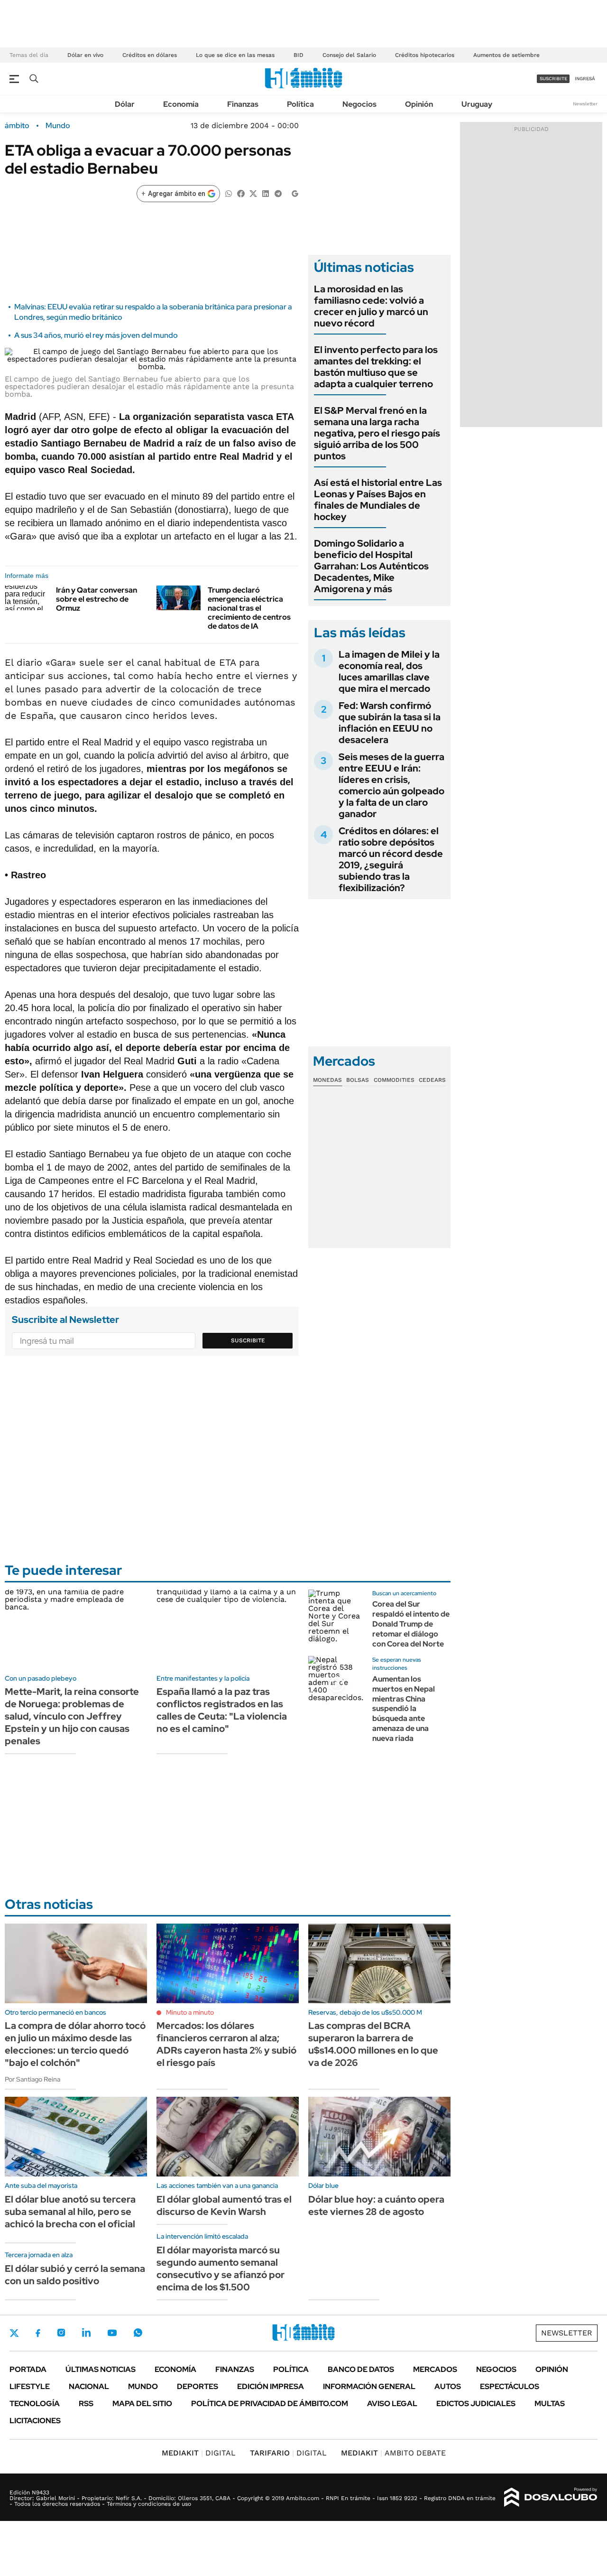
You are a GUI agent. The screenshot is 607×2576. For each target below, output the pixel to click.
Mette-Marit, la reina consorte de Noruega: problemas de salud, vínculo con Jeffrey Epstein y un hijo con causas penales (72, 1716)
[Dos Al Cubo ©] (551, 2497)
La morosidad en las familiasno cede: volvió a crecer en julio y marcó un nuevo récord (371, 306)
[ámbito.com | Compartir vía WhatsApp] (229, 193)
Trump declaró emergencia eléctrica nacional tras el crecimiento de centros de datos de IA (249, 608)
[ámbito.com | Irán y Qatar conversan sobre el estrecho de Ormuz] (27, 598)
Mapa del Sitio (142, 2404)
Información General (369, 2386)
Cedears (432, 1080)
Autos (448, 2386)
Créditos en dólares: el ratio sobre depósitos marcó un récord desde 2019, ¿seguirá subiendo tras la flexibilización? (391, 859)
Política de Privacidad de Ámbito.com (270, 2404)
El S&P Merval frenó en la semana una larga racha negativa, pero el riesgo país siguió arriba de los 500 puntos (377, 433)
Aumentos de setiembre (506, 55)
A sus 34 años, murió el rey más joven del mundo (96, 335)
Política (300, 104)
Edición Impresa (271, 2386)
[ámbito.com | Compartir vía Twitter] (253, 193)
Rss (86, 2404)
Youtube (112, 2333)
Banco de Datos (361, 2369)
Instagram (61, 2333)
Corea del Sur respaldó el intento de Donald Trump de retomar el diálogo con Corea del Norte (411, 1624)
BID (299, 55)
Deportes (198, 2386)
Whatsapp (138, 2333)
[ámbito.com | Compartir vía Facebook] (241, 193)
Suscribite (248, 1340)
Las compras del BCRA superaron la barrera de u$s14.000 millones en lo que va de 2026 (373, 2044)
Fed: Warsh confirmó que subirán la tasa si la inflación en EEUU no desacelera (390, 723)
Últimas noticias (101, 2369)
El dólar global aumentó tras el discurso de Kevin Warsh (224, 2205)
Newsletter (585, 104)
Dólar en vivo (85, 55)
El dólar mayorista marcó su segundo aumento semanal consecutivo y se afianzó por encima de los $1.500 (221, 2269)
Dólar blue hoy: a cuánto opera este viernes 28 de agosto (376, 2205)
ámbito (17, 126)
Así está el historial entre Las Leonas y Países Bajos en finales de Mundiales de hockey (378, 500)
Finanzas (243, 104)
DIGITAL (199, 2453)
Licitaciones (35, 2421)
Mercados (435, 2369)
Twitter (14, 2333)
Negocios (359, 104)
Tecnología (35, 2404)
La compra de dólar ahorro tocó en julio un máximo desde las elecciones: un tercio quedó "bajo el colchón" (75, 2044)
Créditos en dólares (150, 55)
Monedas (327, 1080)
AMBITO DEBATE (393, 2453)
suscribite (553, 79)
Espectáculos (510, 2386)
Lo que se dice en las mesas (235, 55)
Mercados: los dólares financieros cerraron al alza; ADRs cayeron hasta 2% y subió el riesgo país (226, 2044)
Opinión (419, 104)
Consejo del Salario (349, 55)
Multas (550, 2404)
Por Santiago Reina (32, 2079)
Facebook (38, 2333)
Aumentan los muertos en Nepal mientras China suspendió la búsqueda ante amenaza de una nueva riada (404, 1709)
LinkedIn (86, 2333)
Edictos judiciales (476, 2404)
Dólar (125, 104)
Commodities (394, 1080)
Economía (181, 104)
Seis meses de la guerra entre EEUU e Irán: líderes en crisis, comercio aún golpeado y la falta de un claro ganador (391, 785)
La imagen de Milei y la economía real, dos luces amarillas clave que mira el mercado (389, 671)
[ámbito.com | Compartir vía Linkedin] (266, 193)
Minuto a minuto (190, 2012)
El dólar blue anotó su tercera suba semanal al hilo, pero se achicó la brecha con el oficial (70, 2212)
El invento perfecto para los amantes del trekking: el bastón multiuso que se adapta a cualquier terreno (376, 367)
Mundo (58, 126)
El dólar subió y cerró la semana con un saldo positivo (75, 2275)
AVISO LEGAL (392, 2404)
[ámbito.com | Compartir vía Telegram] (278, 193)
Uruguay (477, 104)
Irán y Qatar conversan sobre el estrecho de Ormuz (97, 599)
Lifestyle (30, 2386)
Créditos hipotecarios (425, 55)
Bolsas (358, 1080)
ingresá (585, 79)
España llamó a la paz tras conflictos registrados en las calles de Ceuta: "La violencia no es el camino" (222, 1710)
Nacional (89, 2386)
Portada (28, 2369)
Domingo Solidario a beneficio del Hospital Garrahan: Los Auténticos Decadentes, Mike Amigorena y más (371, 566)
